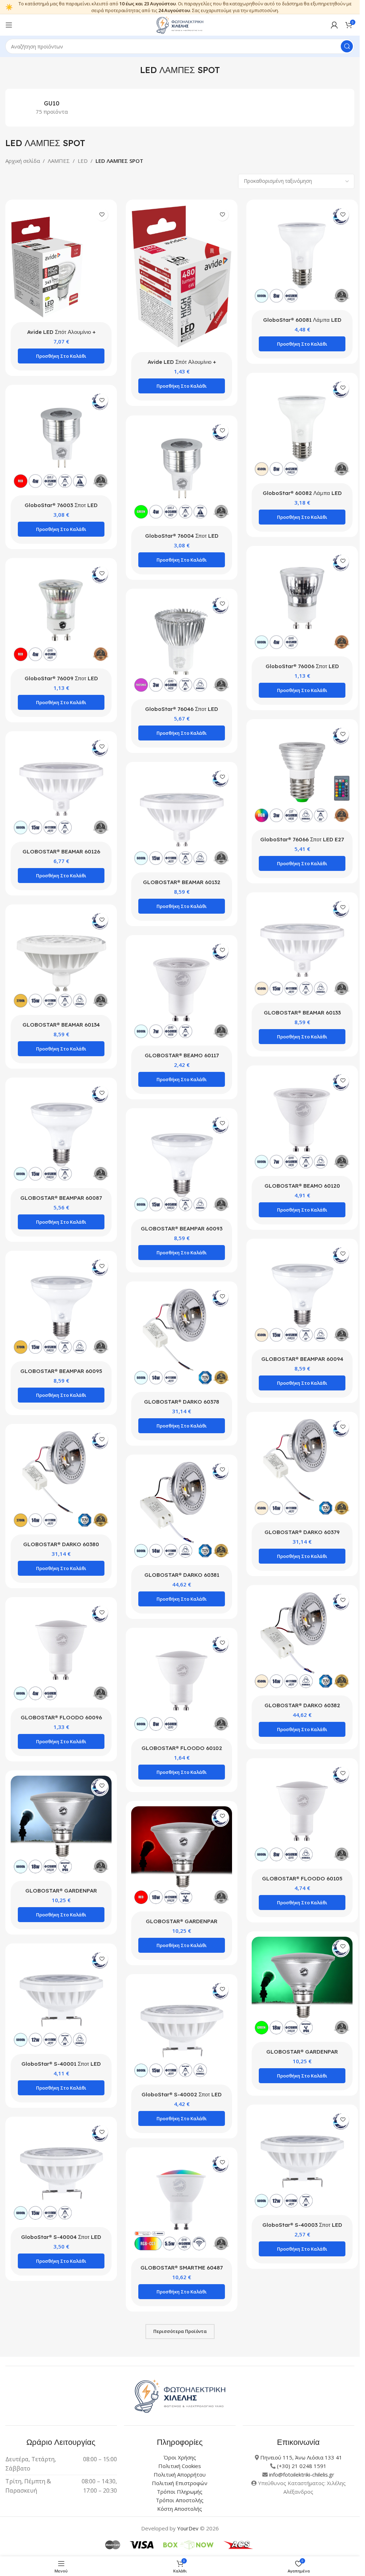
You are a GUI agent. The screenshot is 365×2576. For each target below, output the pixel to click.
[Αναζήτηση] (347, 46)
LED (83, 161)
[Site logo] (180, 24)
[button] (61, 356)
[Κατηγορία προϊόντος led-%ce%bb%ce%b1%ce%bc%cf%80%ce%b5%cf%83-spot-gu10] (52, 108)
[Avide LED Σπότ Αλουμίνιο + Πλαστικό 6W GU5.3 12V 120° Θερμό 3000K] (180, 276)
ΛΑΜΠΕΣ (59, 161)
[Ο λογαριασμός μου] (334, 25)
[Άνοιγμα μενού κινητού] (9, 25)
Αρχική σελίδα (23, 161)
